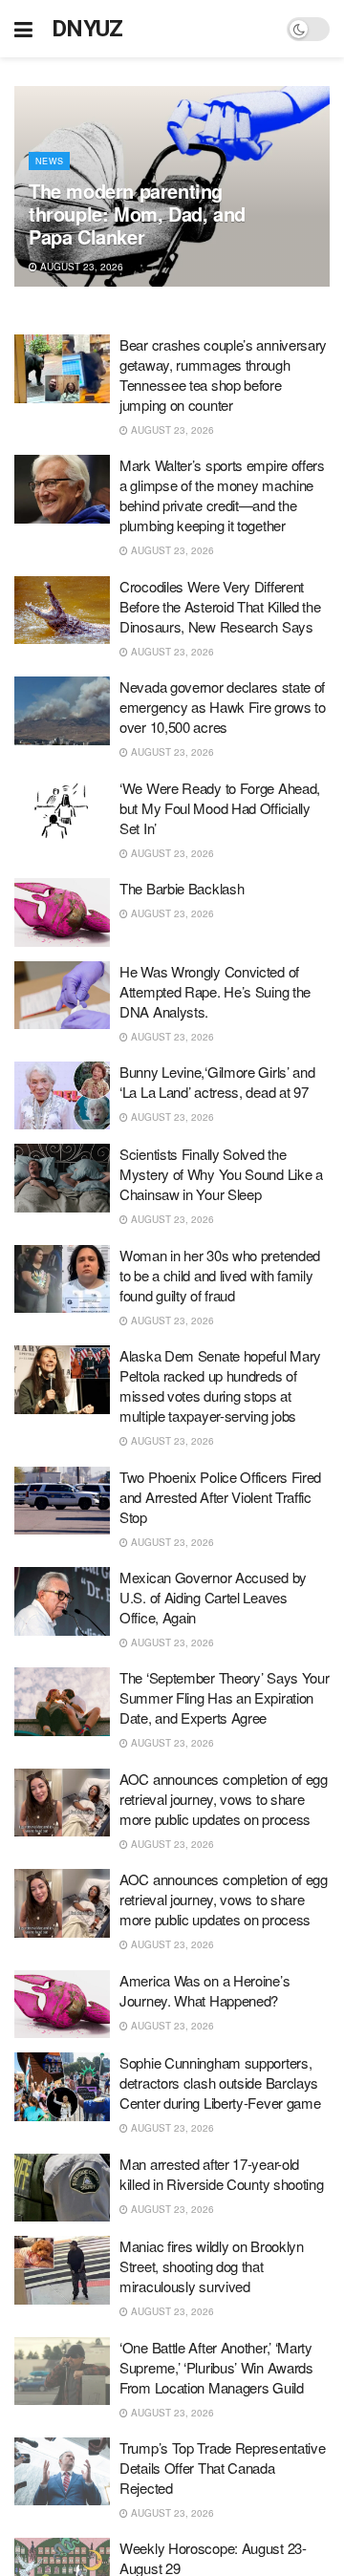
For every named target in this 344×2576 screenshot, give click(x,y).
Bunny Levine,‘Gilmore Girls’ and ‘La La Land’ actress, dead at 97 (217, 1082)
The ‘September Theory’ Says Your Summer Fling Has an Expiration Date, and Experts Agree (224, 1697)
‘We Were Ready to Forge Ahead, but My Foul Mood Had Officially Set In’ (220, 808)
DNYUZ (87, 29)
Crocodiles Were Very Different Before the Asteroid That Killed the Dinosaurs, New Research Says (220, 606)
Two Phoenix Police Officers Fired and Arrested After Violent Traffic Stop (220, 1497)
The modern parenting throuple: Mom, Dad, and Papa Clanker (137, 214)
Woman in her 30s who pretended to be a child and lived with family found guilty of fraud (220, 1275)
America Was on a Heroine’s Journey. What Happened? (204, 1990)
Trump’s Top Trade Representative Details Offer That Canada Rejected (222, 2468)
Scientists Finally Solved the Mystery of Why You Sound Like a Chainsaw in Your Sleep (221, 1174)
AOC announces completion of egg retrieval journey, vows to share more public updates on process (224, 1799)
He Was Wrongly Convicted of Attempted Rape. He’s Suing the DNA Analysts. (215, 991)
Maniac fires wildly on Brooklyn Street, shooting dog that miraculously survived (212, 2266)
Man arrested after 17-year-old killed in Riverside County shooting (222, 2174)
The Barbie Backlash (182, 888)
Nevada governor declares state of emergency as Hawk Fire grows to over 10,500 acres (223, 707)
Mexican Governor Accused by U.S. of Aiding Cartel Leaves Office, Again (213, 1597)
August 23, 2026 (80, 267)
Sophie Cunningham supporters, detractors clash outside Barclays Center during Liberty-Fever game (220, 2082)
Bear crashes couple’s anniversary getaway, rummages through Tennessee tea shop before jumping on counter (223, 375)
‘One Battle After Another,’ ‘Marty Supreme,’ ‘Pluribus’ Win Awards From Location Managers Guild (216, 2367)
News (49, 161)
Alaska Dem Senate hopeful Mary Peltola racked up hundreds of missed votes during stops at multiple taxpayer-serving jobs (220, 1385)
